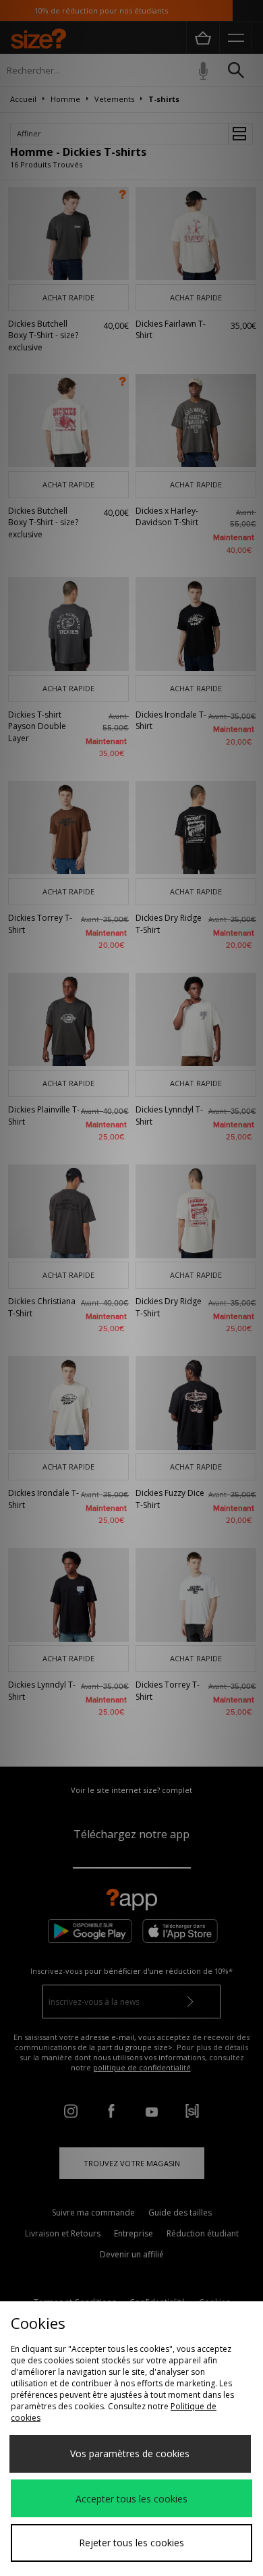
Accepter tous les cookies (131, 2499)
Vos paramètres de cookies (130, 2453)
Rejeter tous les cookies (131, 2543)
